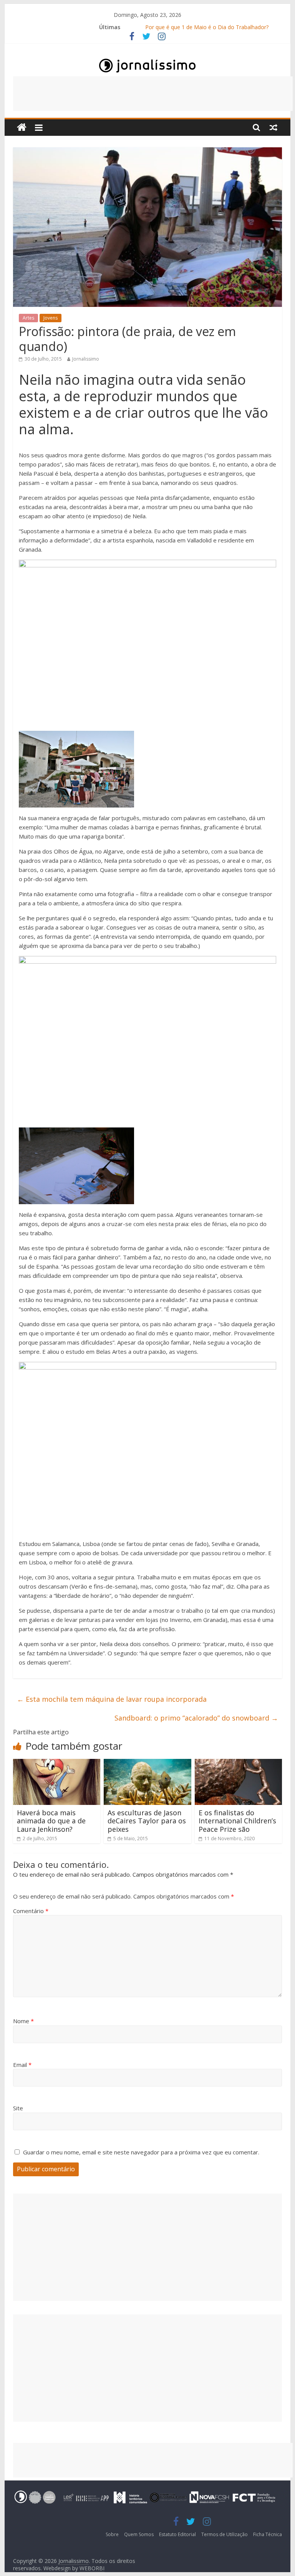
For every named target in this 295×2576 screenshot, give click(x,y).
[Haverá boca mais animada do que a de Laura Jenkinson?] (57, 1763)
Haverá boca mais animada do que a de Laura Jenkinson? (51, 1821)
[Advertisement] (153, 94)
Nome (23, 2021)
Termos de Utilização (225, 2534)
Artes (28, 318)
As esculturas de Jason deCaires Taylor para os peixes (147, 1821)
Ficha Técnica (268, 2534)
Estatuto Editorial (177, 2534)
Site (18, 2108)
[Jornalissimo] (22, 128)
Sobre (112, 2534)
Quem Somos (139, 2534)
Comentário (31, 1911)
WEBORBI (92, 2568)
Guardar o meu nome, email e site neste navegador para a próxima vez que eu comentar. (141, 2152)
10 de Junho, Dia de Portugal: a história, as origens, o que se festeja (207, 27)
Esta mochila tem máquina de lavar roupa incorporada (112, 1699)
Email (22, 2065)
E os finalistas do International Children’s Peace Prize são (237, 1821)
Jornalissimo (86, 359)
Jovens (51, 318)
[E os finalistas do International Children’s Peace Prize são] (239, 1763)
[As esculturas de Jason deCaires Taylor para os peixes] (147, 1763)
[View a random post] (273, 127)
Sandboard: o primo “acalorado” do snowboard (196, 1718)
